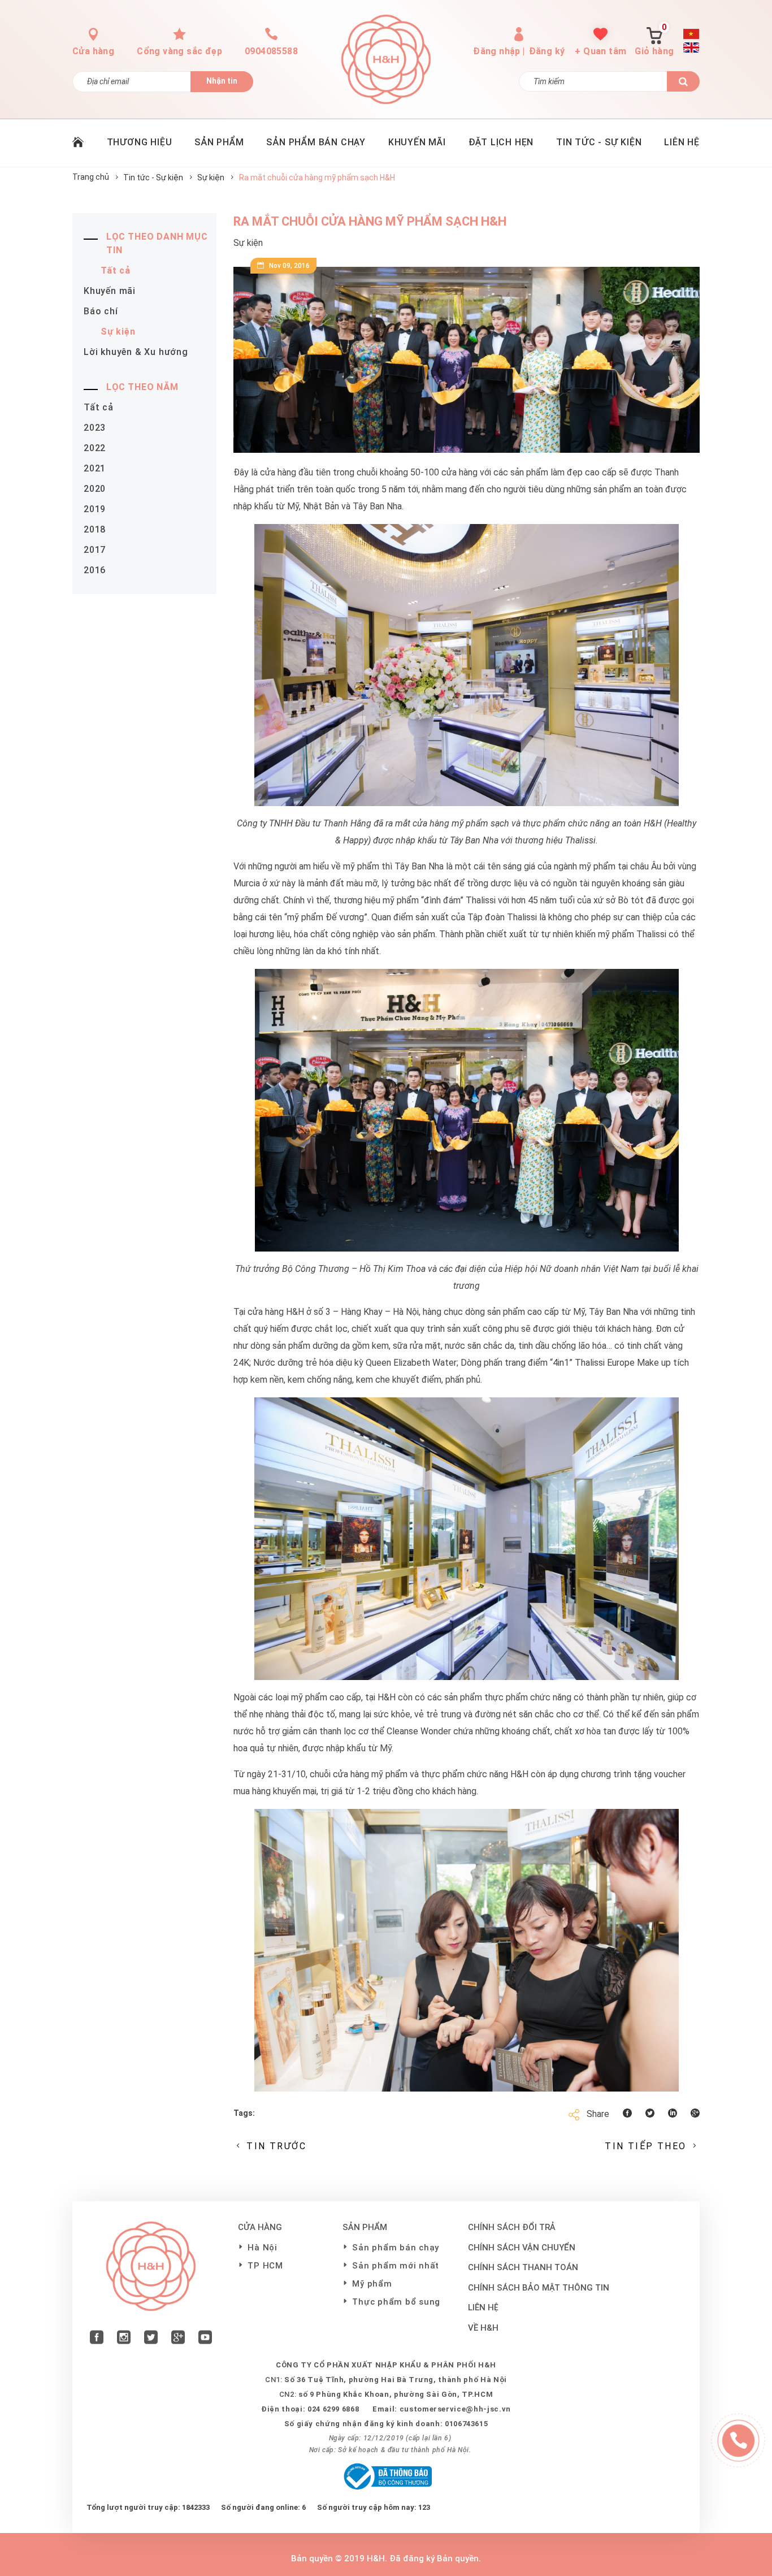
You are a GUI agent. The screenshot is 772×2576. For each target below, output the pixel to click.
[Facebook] (97, 2339)
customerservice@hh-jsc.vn (455, 2409)
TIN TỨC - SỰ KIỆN (599, 142)
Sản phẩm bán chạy (396, 2248)
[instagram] (124, 2339)
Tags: (244, 2113)
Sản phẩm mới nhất (396, 2266)
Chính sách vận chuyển (522, 2248)
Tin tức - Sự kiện (153, 177)
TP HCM (265, 2266)
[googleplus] (178, 2339)
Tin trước (276, 2146)
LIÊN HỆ (682, 142)
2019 (95, 509)
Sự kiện (211, 177)
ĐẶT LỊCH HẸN (501, 142)
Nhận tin (222, 81)
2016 (95, 570)
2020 (95, 489)
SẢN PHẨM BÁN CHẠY (316, 142)
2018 (95, 529)
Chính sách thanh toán (523, 2267)
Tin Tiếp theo (645, 2146)
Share (598, 2114)
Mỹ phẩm (372, 2284)
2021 (95, 468)
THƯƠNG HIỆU (140, 142)
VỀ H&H (483, 2328)
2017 (95, 550)
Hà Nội (263, 2248)
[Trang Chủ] (78, 143)
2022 (95, 448)
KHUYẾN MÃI (417, 142)
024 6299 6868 (333, 2409)
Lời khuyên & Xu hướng (136, 352)
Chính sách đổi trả (512, 2227)
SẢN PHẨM (219, 142)
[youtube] (205, 2339)
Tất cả (116, 270)
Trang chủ (91, 177)
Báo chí (101, 311)
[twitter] (151, 2339)
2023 (95, 428)
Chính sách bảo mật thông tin (539, 2288)
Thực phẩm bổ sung (396, 2302)
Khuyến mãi (110, 291)
